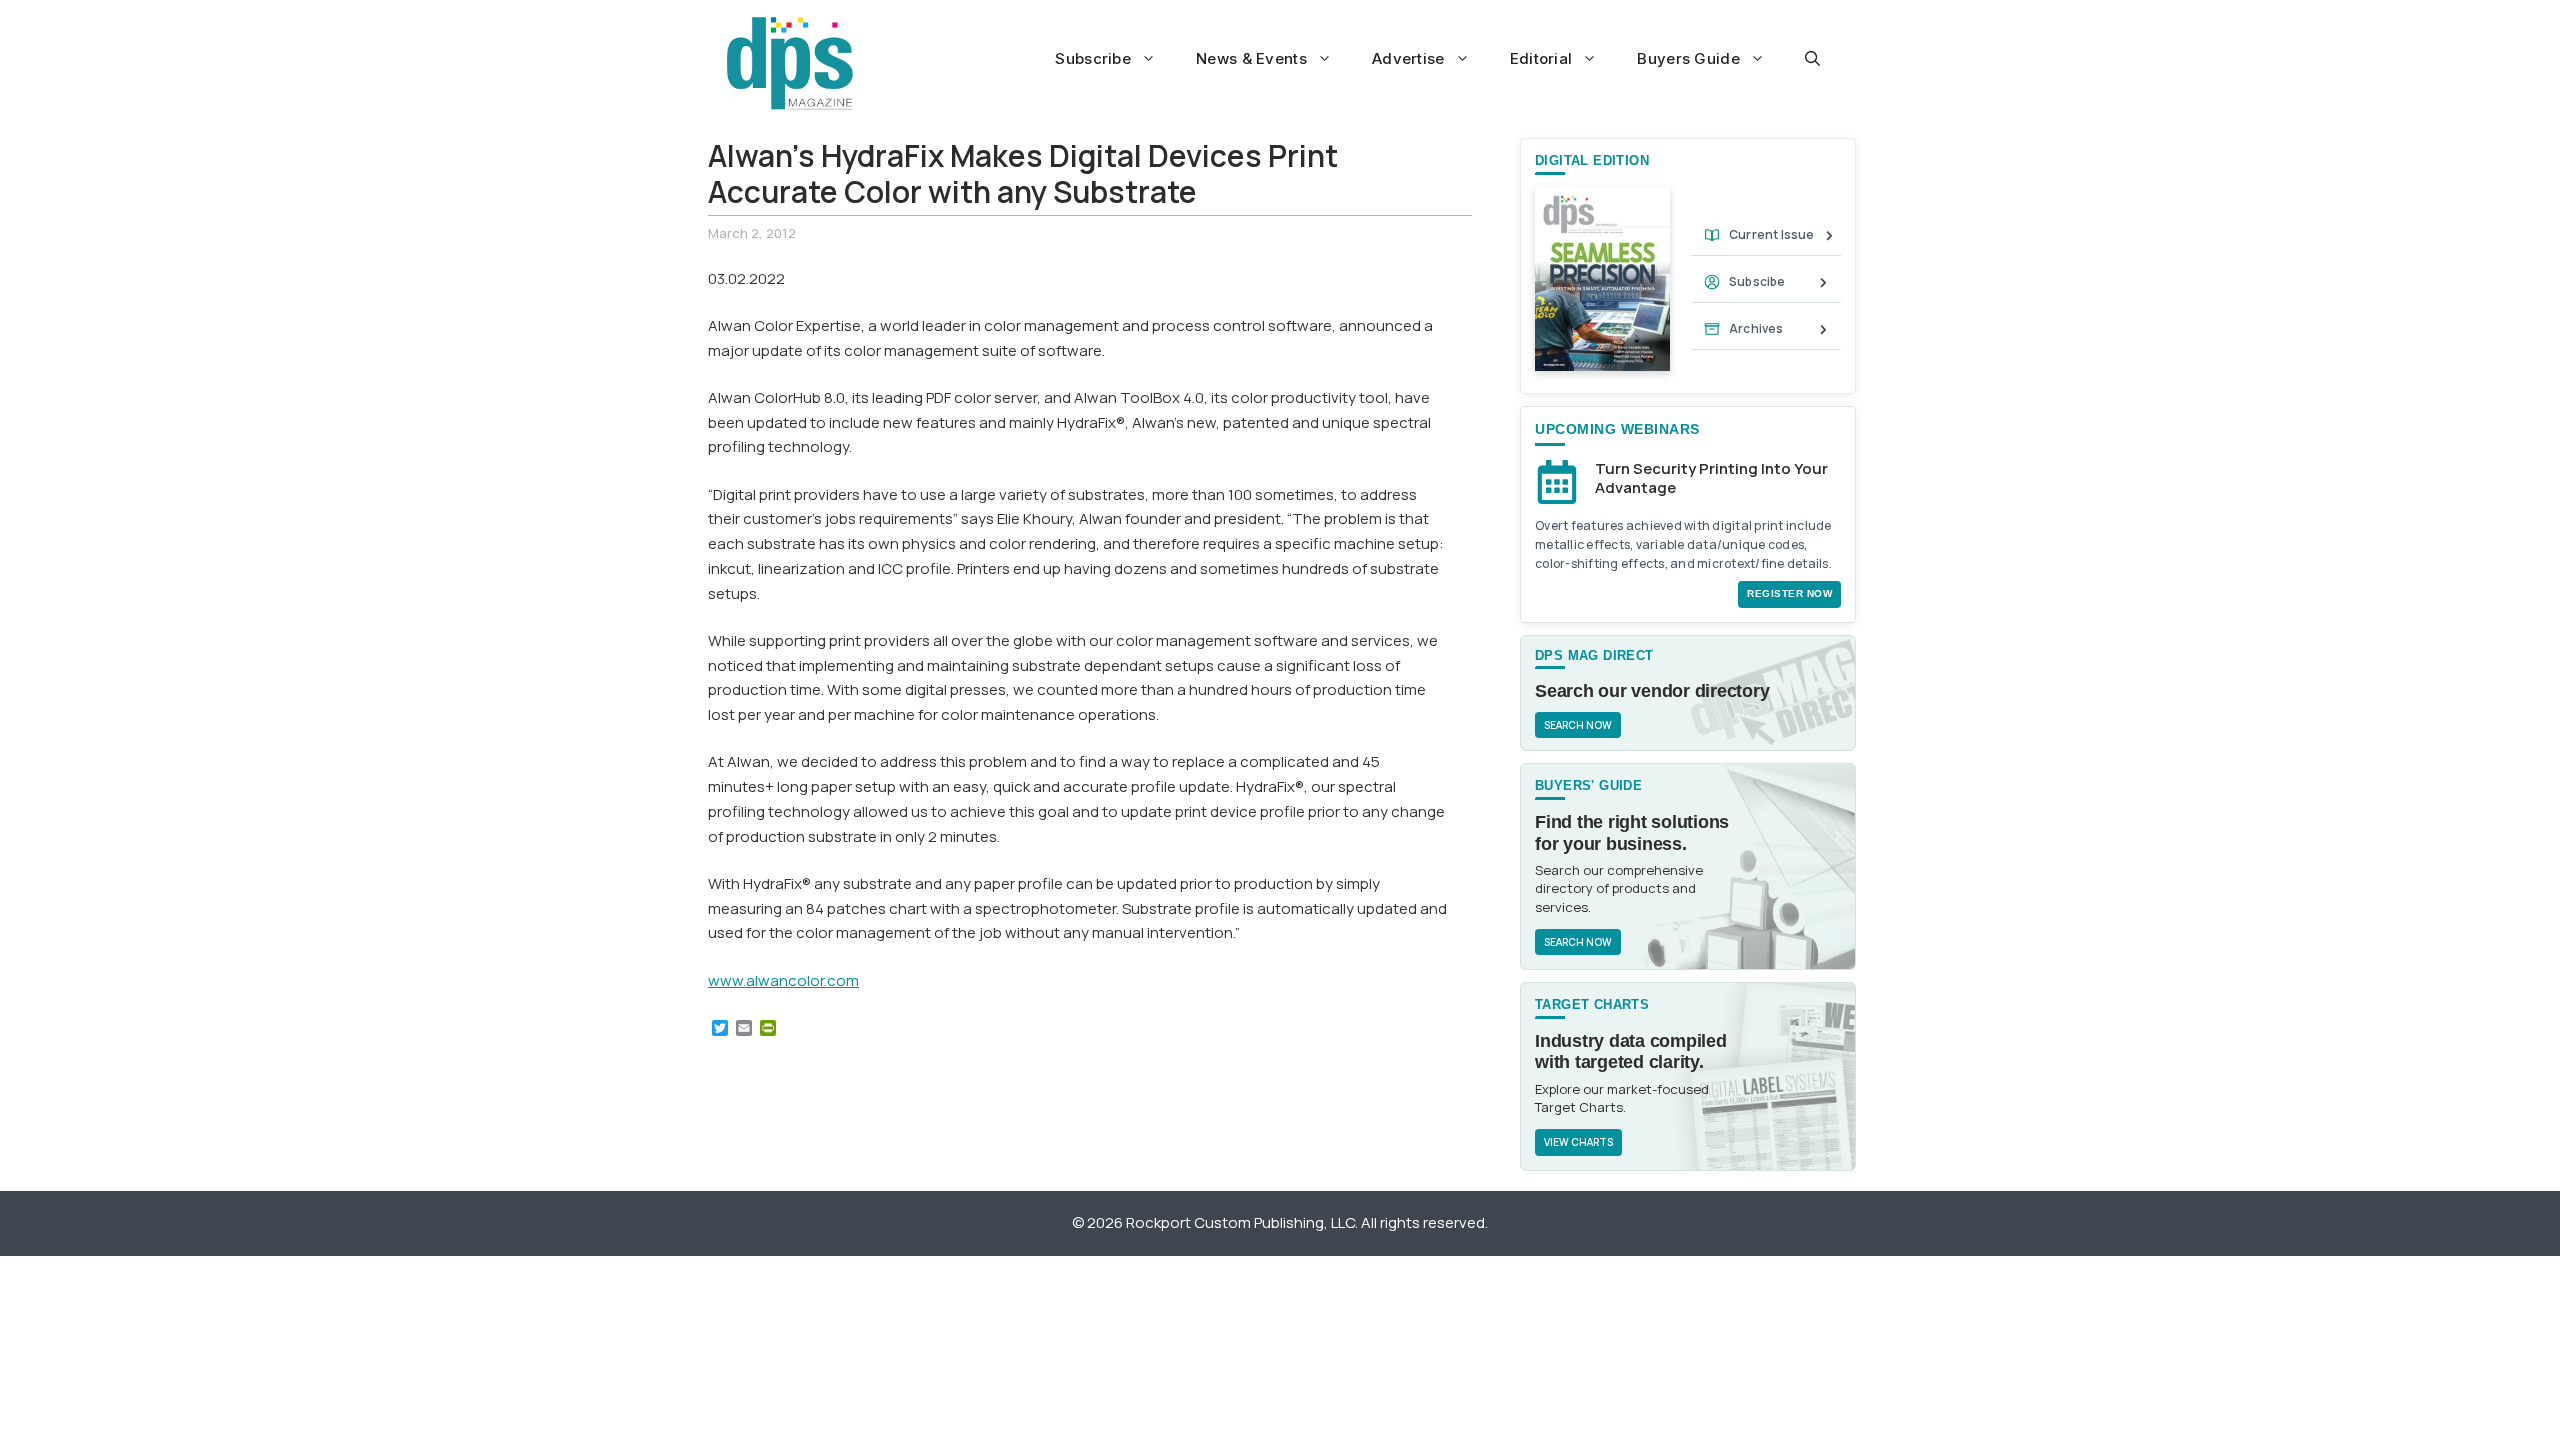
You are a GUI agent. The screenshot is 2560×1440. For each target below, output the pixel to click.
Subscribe (1093, 58)
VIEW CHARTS (1578, 1142)
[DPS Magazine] (790, 63)
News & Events (1251, 58)
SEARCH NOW (1578, 725)
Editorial (1541, 58)
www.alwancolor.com (783, 980)
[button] (1812, 59)
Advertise (1408, 58)
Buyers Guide (1688, 58)
